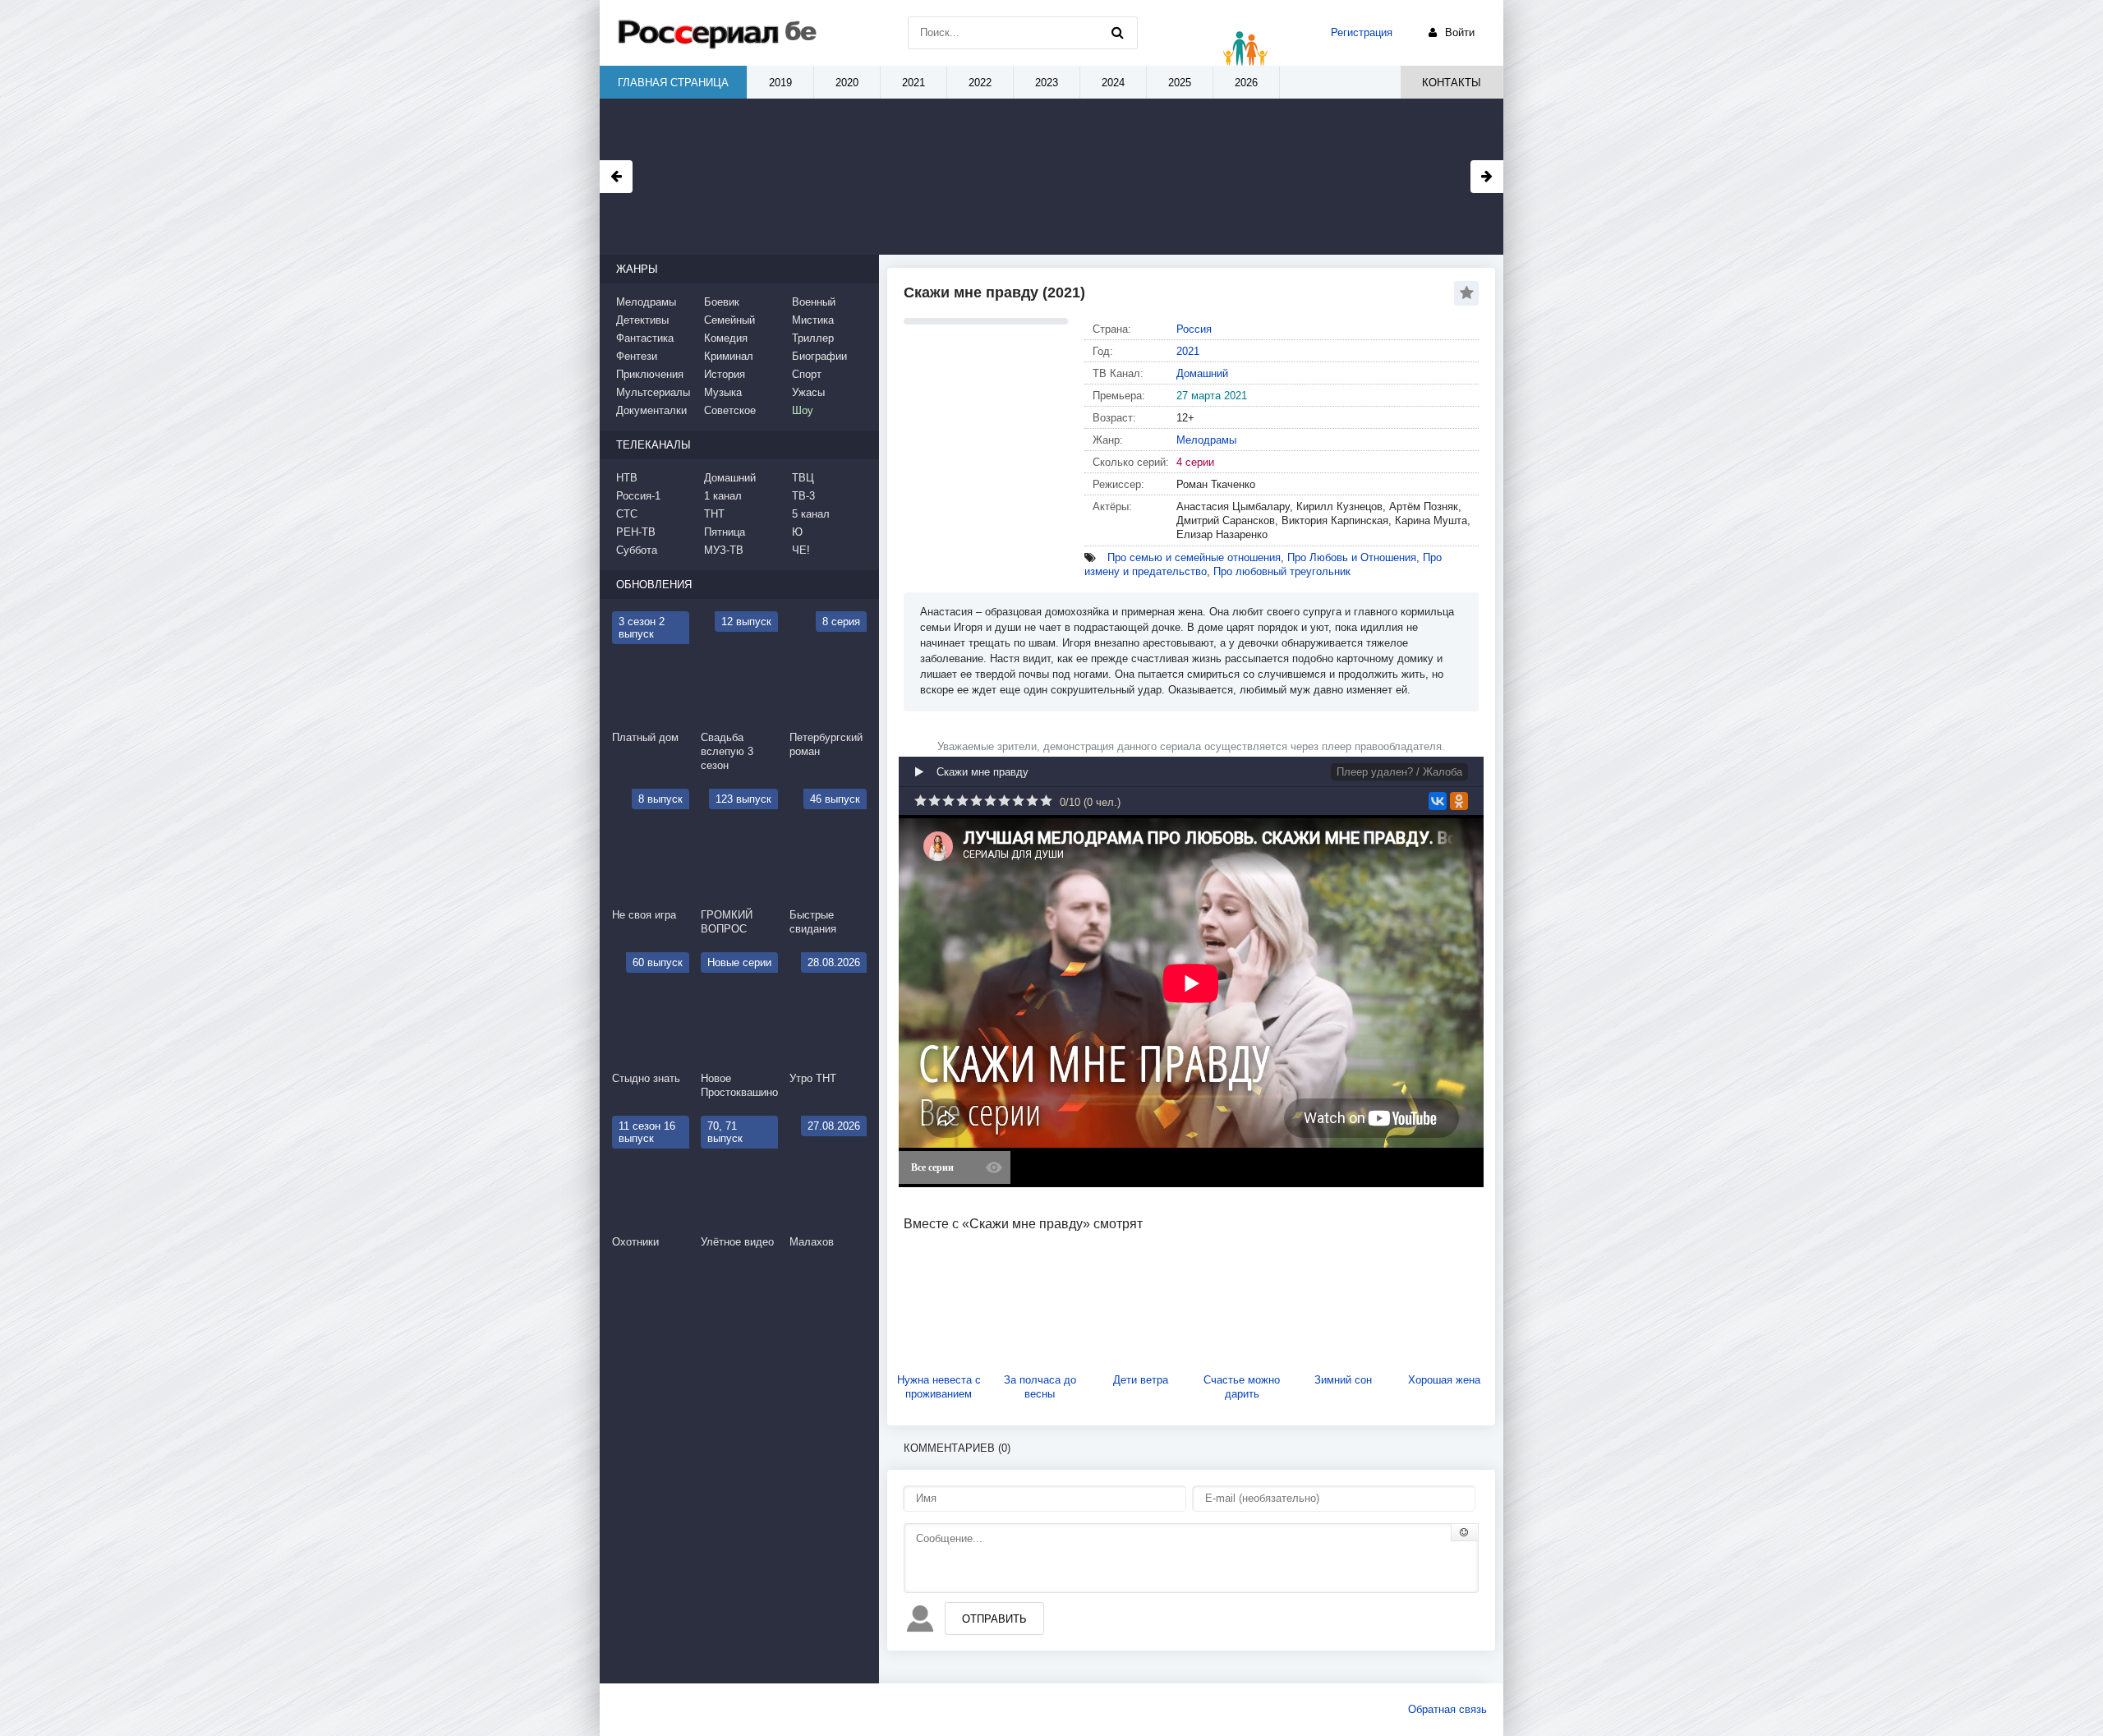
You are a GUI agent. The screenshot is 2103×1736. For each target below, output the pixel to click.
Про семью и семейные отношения (1194, 557)
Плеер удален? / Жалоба (1399, 772)
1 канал (723, 496)
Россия (1194, 329)
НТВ (627, 478)
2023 (1047, 83)
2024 (1113, 83)
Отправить (994, 1619)
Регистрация (1362, 32)
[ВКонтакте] (1438, 801)
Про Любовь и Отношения (1352, 557)
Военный (814, 302)
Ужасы (808, 392)
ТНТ (714, 514)
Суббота (637, 550)
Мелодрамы (1206, 440)
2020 (847, 83)
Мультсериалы (653, 392)
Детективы (642, 320)
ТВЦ (803, 478)
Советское (730, 410)
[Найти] (1117, 33)
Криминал (729, 356)
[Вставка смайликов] (1465, 1532)
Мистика (813, 320)
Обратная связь (1447, 1709)
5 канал (811, 514)
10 (1046, 801)
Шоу (803, 410)
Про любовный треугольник (1282, 571)
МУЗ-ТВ (724, 550)
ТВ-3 (803, 496)
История (725, 374)
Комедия (726, 338)
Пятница (725, 532)
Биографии (819, 356)
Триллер (813, 338)
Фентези (637, 356)
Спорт (807, 374)
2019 (780, 83)
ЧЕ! (801, 550)
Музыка (723, 392)
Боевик (722, 302)
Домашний (1202, 373)
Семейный (729, 320)
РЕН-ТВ (636, 532)
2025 (1180, 83)
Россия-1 (638, 496)
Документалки (651, 410)
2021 (1188, 351)
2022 (980, 83)
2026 (1246, 83)
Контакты (1452, 83)
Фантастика (645, 338)
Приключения (650, 374)
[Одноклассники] (1459, 801)
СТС (627, 514)
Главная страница (673, 83)
